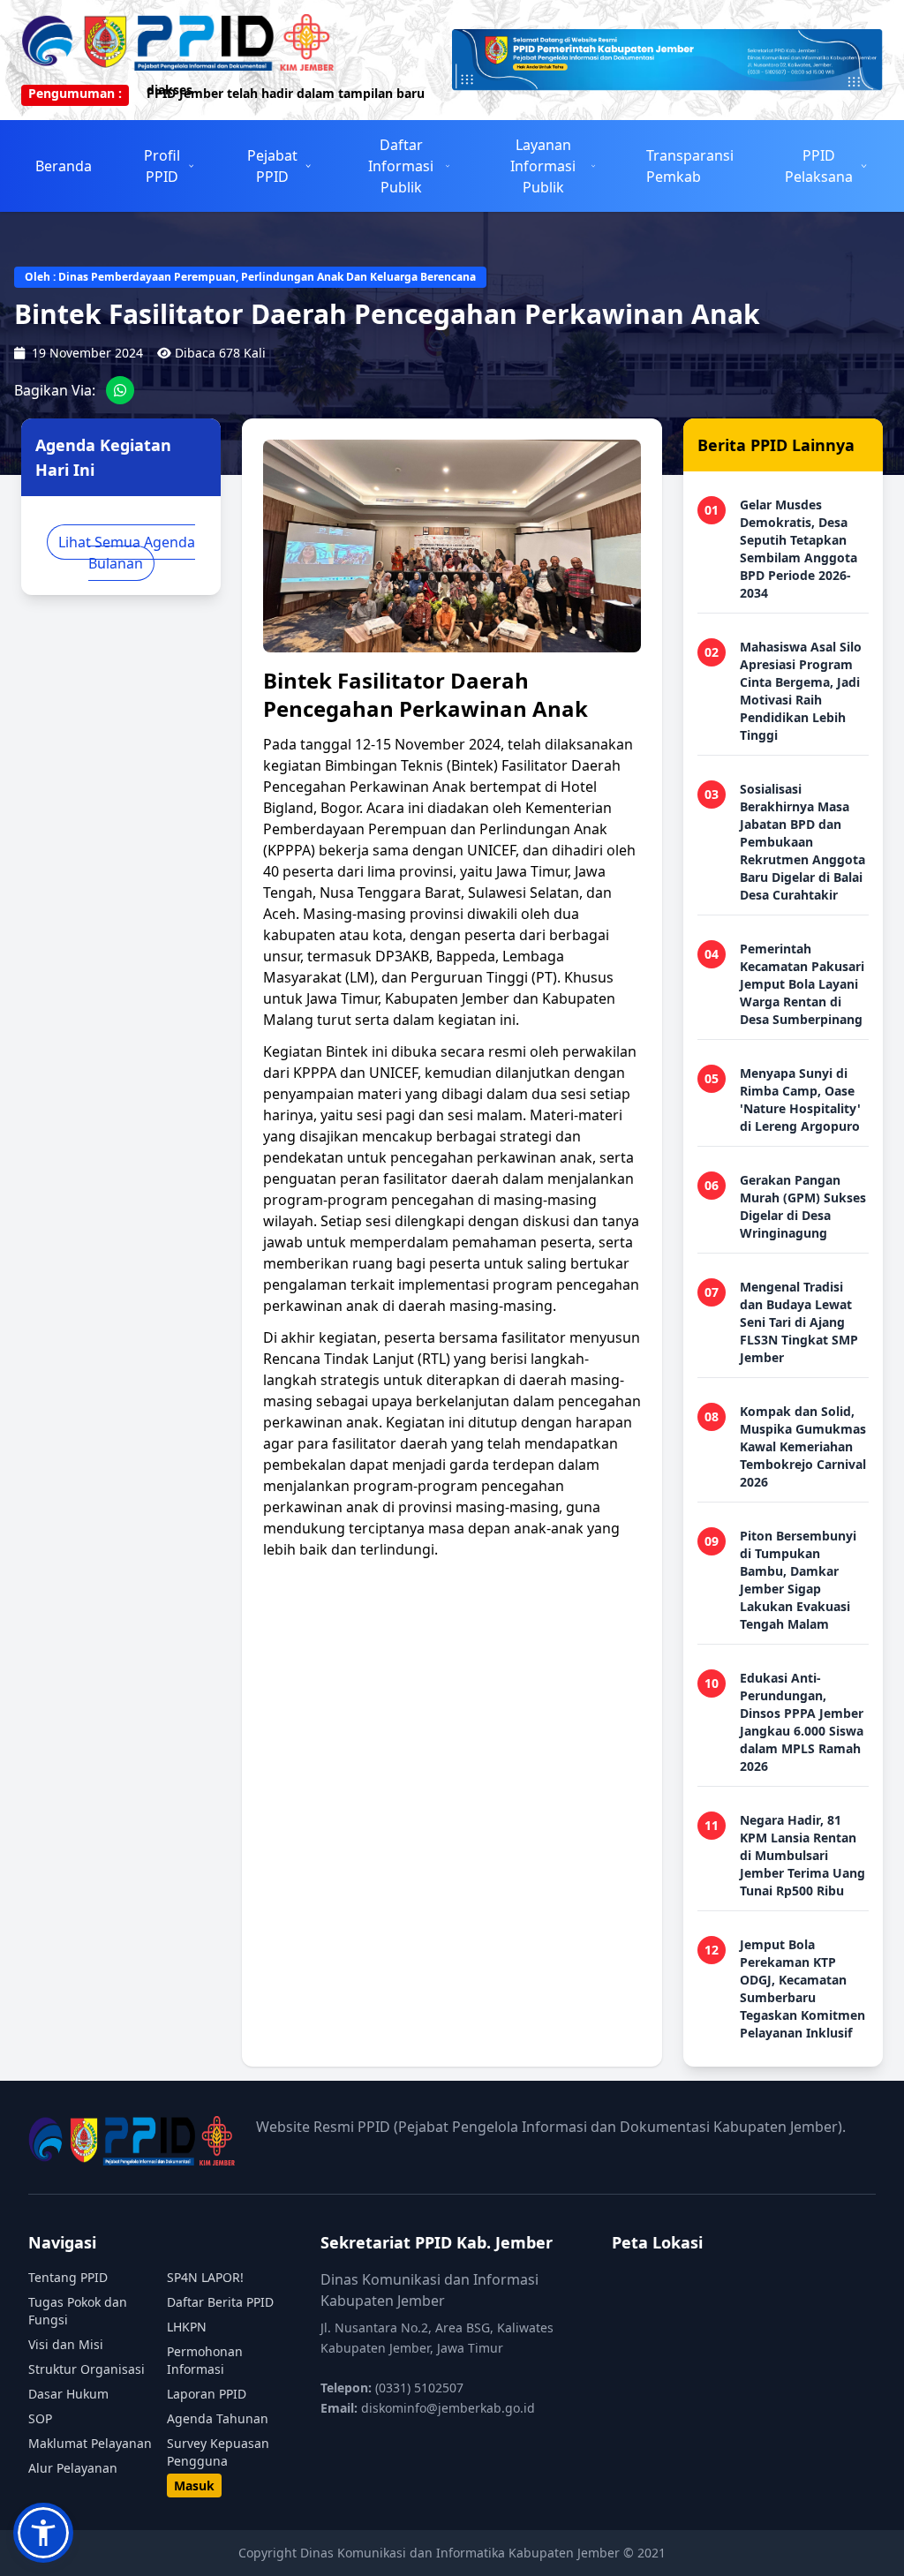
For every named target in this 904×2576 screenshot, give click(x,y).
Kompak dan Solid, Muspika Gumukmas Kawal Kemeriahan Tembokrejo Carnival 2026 (803, 1446)
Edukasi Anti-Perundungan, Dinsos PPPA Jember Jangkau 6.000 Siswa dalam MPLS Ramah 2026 (802, 1722)
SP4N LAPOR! (205, 2277)
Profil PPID (162, 166)
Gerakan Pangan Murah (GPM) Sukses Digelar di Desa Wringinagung (803, 1206)
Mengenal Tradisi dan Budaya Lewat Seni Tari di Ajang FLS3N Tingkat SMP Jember (799, 1322)
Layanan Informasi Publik (543, 166)
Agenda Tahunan (218, 2418)
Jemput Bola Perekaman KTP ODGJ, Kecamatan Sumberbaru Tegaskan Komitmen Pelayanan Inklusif (802, 1988)
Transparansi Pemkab (690, 166)
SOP (40, 2418)
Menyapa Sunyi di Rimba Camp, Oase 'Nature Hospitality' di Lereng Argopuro (800, 1100)
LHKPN (187, 2327)
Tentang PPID (68, 2277)
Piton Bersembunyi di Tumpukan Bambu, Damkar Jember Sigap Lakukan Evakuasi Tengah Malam (798, 1580)
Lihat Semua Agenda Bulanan (127, 553)
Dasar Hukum (68, 2394)
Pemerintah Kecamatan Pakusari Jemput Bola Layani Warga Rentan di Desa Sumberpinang (802, 984)
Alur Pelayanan (73, 2468)
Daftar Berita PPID (220, 2302)
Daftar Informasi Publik (401, 166)
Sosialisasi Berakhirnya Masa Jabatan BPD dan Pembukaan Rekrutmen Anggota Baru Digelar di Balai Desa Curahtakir (802, 842)
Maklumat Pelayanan (90, 2443)
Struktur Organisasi (87, 2369)
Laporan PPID (207, 2394)
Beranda (64, 166)
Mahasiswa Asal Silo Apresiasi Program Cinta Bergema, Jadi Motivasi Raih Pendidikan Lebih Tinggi (801, 691)
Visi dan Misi (66, 2344)
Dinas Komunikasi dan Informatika (404, 2553)
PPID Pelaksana (819, 166)
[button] (43, 2533)
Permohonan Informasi (205, 2360)
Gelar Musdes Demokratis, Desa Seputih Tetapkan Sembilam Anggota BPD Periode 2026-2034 (799, 549)
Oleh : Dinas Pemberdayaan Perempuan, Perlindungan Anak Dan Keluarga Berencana (250, 277)
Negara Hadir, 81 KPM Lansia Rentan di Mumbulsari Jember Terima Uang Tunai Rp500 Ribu (802, 1855)
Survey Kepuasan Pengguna (218, 2452)
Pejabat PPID (272, 166)
